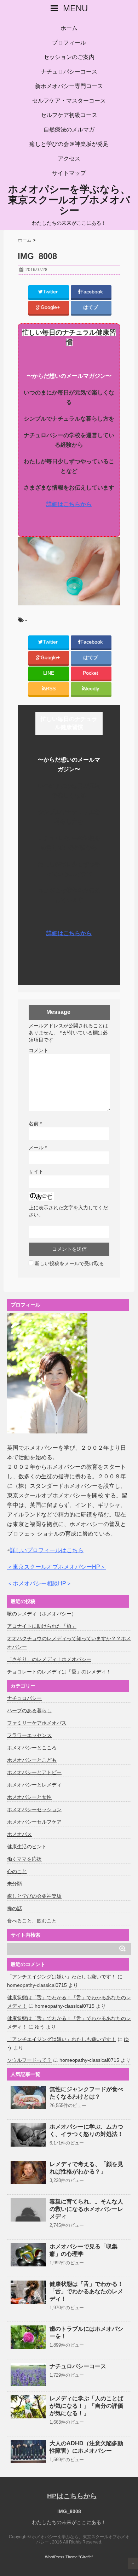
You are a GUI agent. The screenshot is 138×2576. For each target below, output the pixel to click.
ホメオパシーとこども (32, 1760)
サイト (36, 1172)
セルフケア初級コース (69, 115)
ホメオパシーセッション (34, 1809)
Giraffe (86, 2557)
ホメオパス (19, 1834)
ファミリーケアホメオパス (37, 1723)
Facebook (92, 292)
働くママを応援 (24, 1859)
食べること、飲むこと (32, 1921)
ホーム (69, 28)
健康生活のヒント (27, 1847)
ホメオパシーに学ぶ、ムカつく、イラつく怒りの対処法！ (86, 2130)
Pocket (91, 673)
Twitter (51, 292)
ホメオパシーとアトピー (34, 1772)
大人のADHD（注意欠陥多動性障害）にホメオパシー (86, 2447)
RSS (51, 689)
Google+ (51, 307)
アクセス (69, 159)
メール (38, 1148)
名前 (35, 1123)
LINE (49, 673)
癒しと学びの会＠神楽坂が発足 (69, 144)
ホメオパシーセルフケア (34, 1822)
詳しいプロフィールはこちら (47, 1550)
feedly (93, 689)
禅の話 (15, 1908)
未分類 (15, 1884)
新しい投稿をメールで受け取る (69, 1263)
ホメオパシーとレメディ (34, 1785)
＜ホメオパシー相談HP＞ (39, 1583)
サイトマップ (69, 173)
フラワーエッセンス (29, 1735)
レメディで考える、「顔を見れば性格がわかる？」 (86, 2168)
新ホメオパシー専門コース (69, 86)
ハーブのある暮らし (29, 1711)
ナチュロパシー (24, 1698)
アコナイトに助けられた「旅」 (42, 1626)
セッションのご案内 (69, 57)
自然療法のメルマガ (69, 130)
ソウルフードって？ (29, 2060)
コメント (39, 1050)
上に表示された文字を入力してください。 (68, 1211)
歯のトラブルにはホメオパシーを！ (86, 2333)
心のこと (17, 1871)
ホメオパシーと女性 (29, 1797)
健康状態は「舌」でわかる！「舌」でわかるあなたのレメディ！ (86, 2291)
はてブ (91, 307)
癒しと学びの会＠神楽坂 (34, 1896)
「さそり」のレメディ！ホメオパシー (49, 1659)
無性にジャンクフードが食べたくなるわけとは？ (86, 2093)
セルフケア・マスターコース (69, 101)
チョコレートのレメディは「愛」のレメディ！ (59, 1672)
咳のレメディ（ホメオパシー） (42, 1614)
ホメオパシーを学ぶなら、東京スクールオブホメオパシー (69, 200)
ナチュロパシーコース (69, 72)
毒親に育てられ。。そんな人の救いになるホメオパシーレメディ (86, 2209)
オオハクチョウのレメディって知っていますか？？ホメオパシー (69, 1643)
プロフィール (69, 43)
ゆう (40, 2027)
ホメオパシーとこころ (32, 1748)
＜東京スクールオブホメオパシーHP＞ (56, 1567)
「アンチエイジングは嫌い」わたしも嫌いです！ (62, 1977)
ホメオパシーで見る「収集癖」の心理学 (84, 2250)
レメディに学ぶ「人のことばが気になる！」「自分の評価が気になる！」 (86, 2406)
